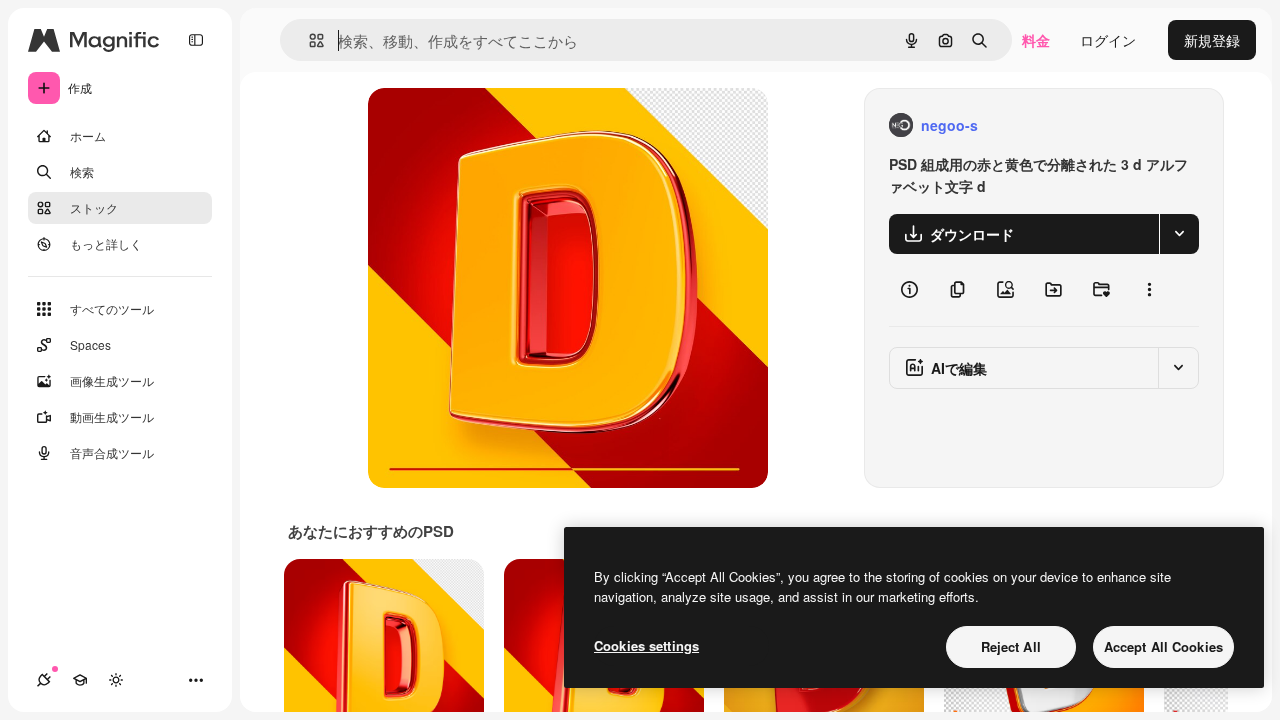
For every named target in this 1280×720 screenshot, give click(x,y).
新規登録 (1212, 40)
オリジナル (505, 125)
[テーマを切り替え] (116, 680)
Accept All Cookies (1163, 646)
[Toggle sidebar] (196, 40)
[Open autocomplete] (308, 40)
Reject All (1011, 646)
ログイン (1108, 40)
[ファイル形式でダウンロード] (1179, 234)
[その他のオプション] (1149, 290)
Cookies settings (646, 645)
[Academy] (80, 680)
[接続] (44, 680)
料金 (1036, 40)
